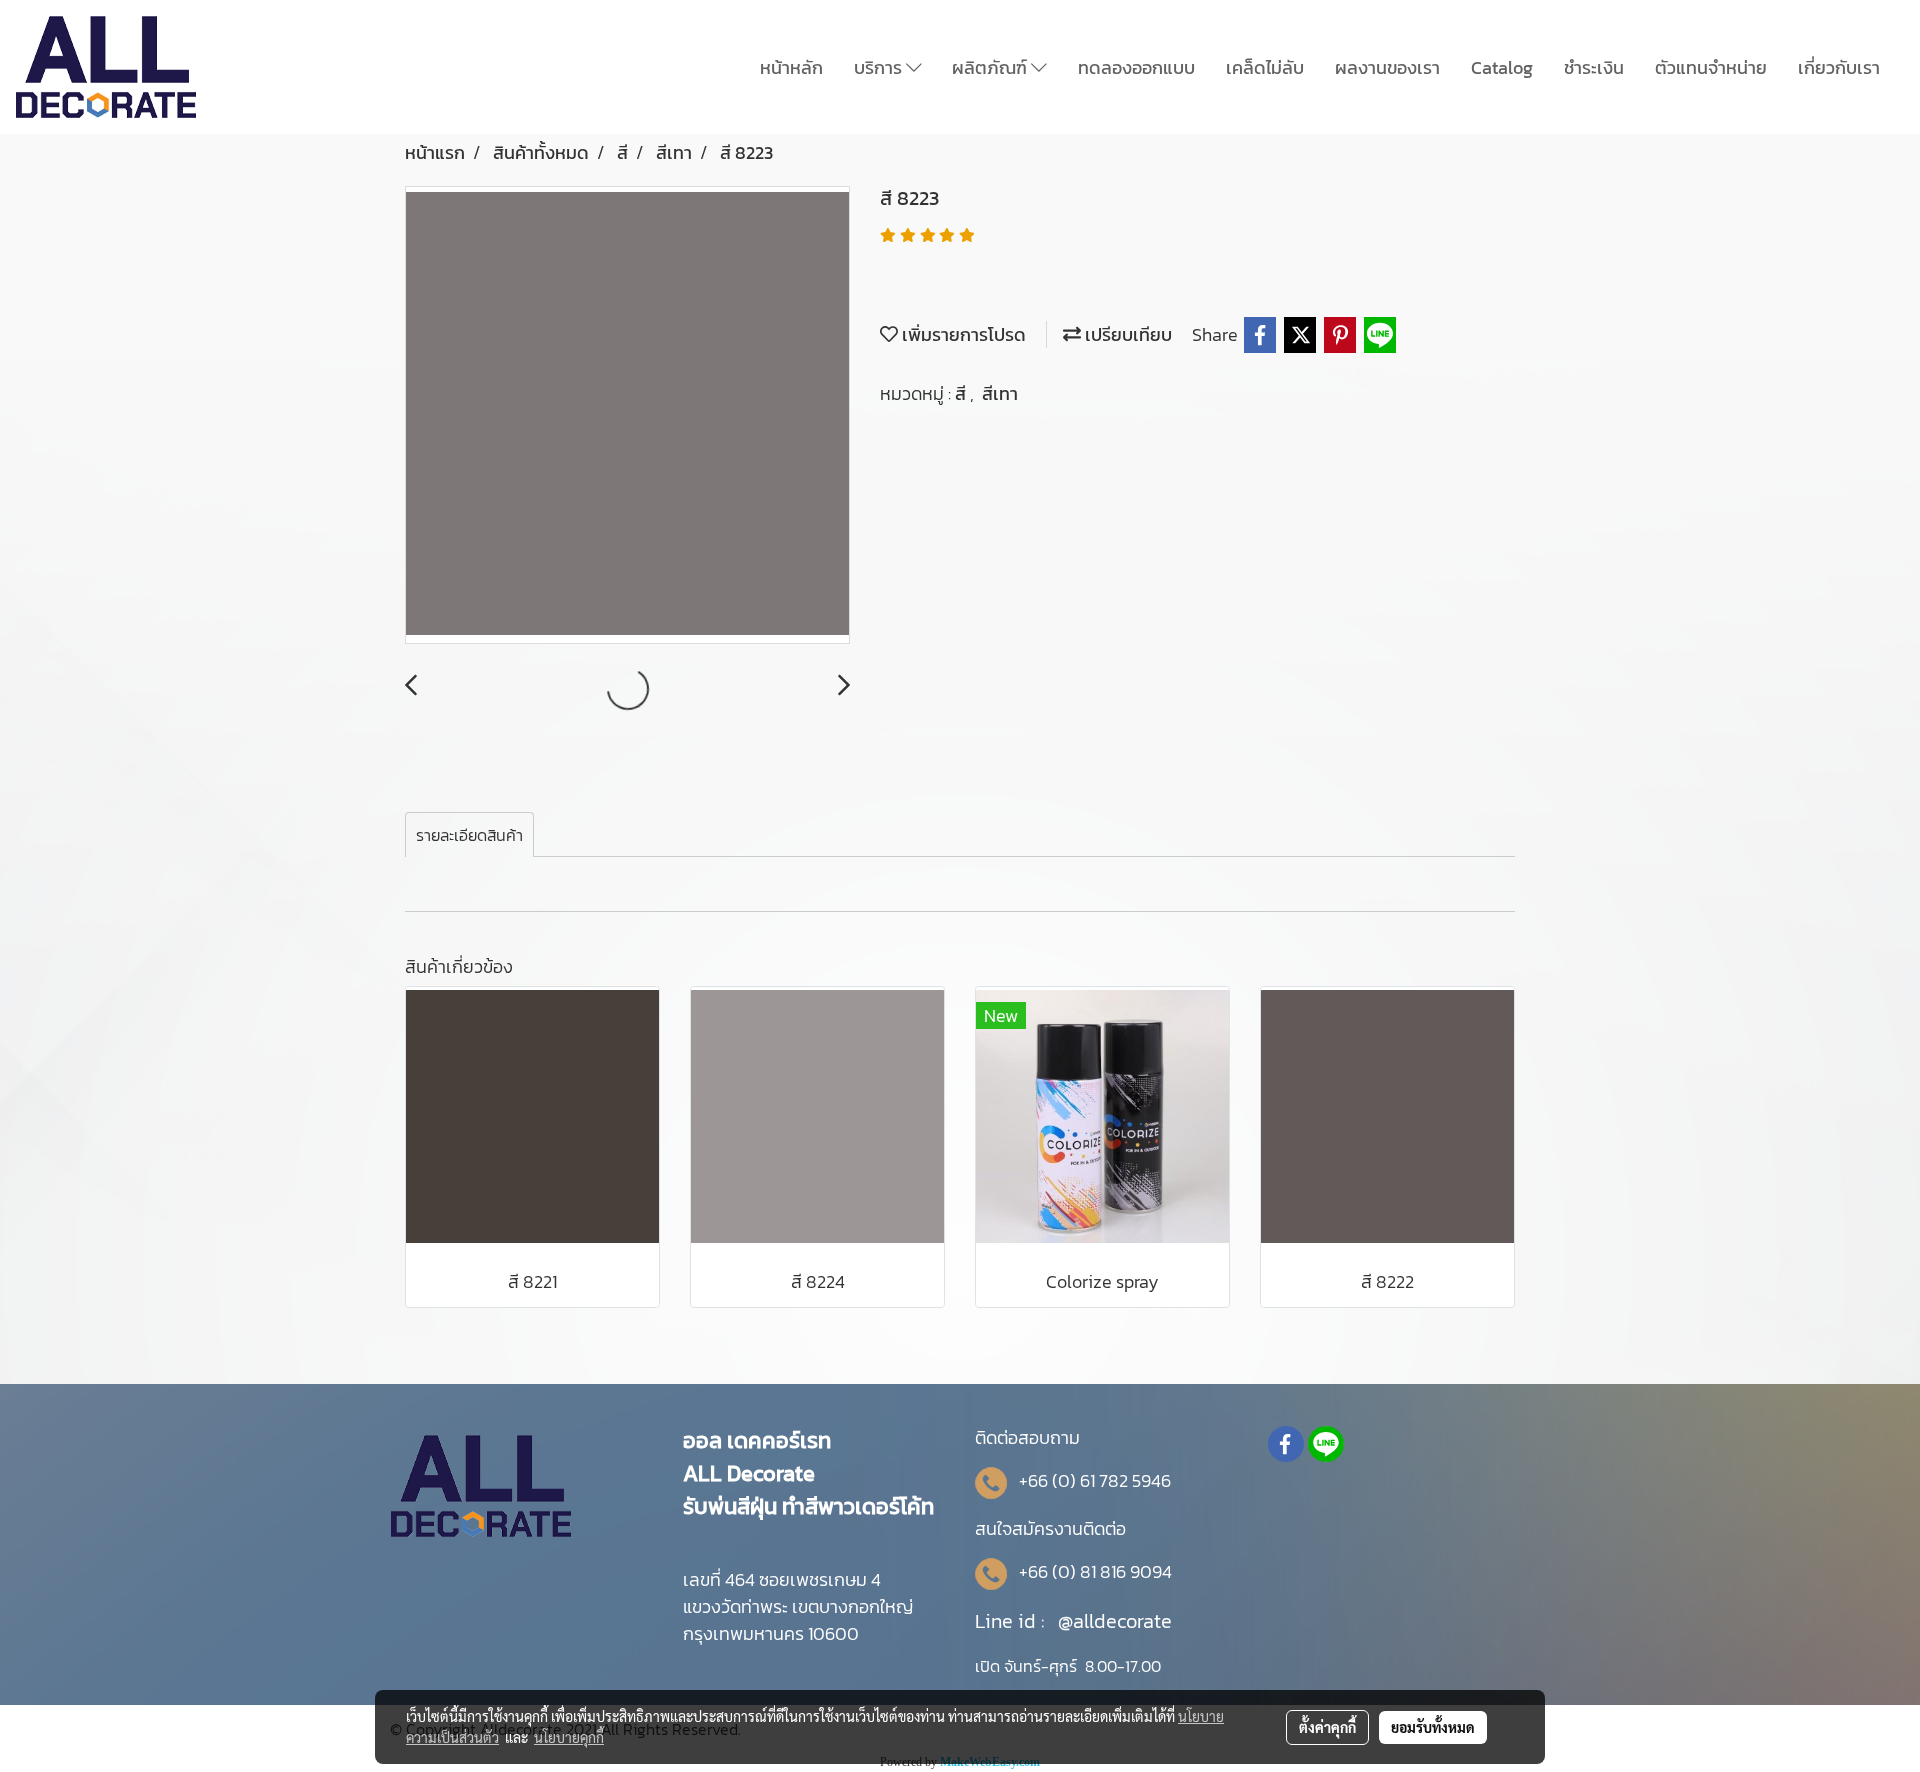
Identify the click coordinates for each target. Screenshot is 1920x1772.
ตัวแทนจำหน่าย (1711, 67)
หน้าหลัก (791, 67)
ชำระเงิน (1594, 67)
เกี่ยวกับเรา (1839, 67)
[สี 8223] (627, 416)
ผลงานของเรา (1387, 67)
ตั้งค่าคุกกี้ (1327, 1727)
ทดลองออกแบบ (1136, 67)
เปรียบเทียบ (1126, 334)
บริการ (880, 67)
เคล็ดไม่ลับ (1265, 67)
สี (962, 393)
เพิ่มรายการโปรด (962, 334)
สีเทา (1000, 393)
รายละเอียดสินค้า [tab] (469, 835)
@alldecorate (1115, 1621)
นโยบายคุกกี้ (569, 1737)
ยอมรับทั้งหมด (1433, 1727)
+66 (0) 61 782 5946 (1095, 1480)
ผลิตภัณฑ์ (991, 67)
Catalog (1502, 67)
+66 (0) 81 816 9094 (1095, 1571)
